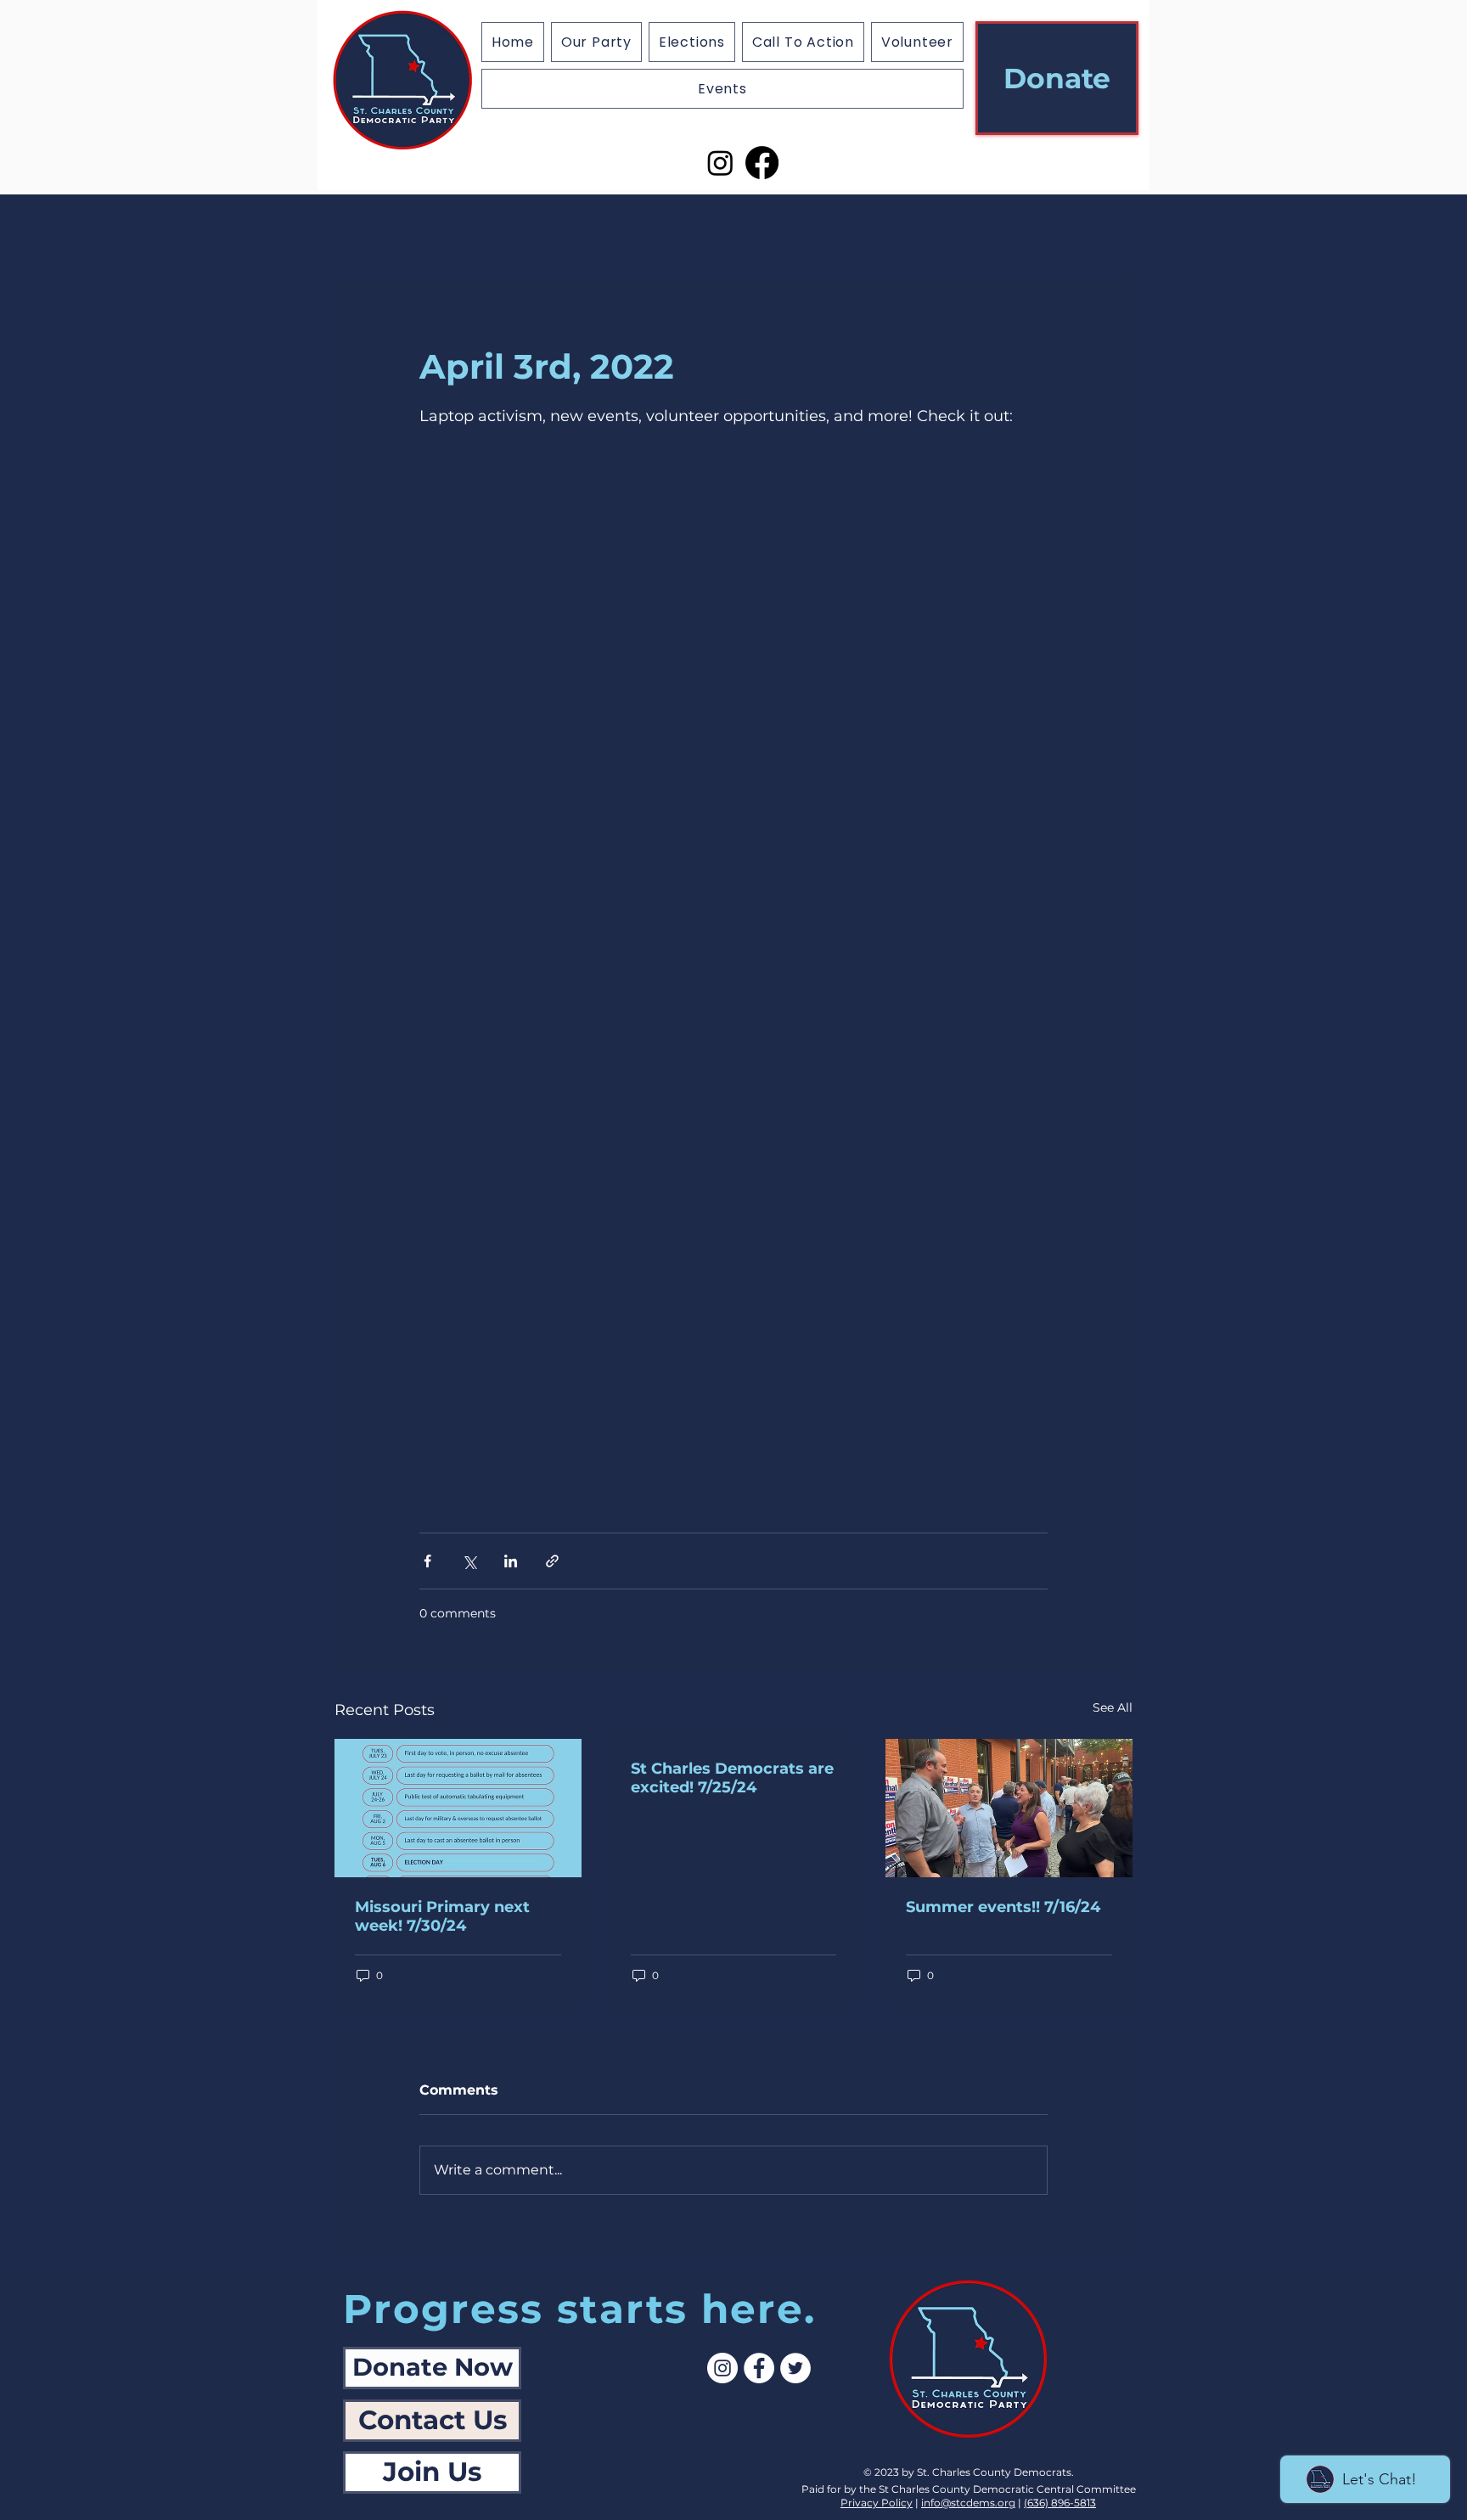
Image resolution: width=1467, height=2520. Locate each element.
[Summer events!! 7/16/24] (1009, 1808)
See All (1113, 1707)
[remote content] (733, 983)
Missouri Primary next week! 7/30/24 (442, 1916)
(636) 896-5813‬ (1060, 2503)
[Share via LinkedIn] (511, 1561)
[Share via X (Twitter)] (469, 1561)
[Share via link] (552, 1561)
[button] (692, 42)
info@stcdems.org (968, 2503)
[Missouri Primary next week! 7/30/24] (458, 1808)
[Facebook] (762, 163)
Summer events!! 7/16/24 (1003, 1907)
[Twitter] (795, 2368)
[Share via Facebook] (427, 1561)
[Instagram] (720, 163)
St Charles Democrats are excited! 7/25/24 (732, 1778)
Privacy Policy (877, 2503)
